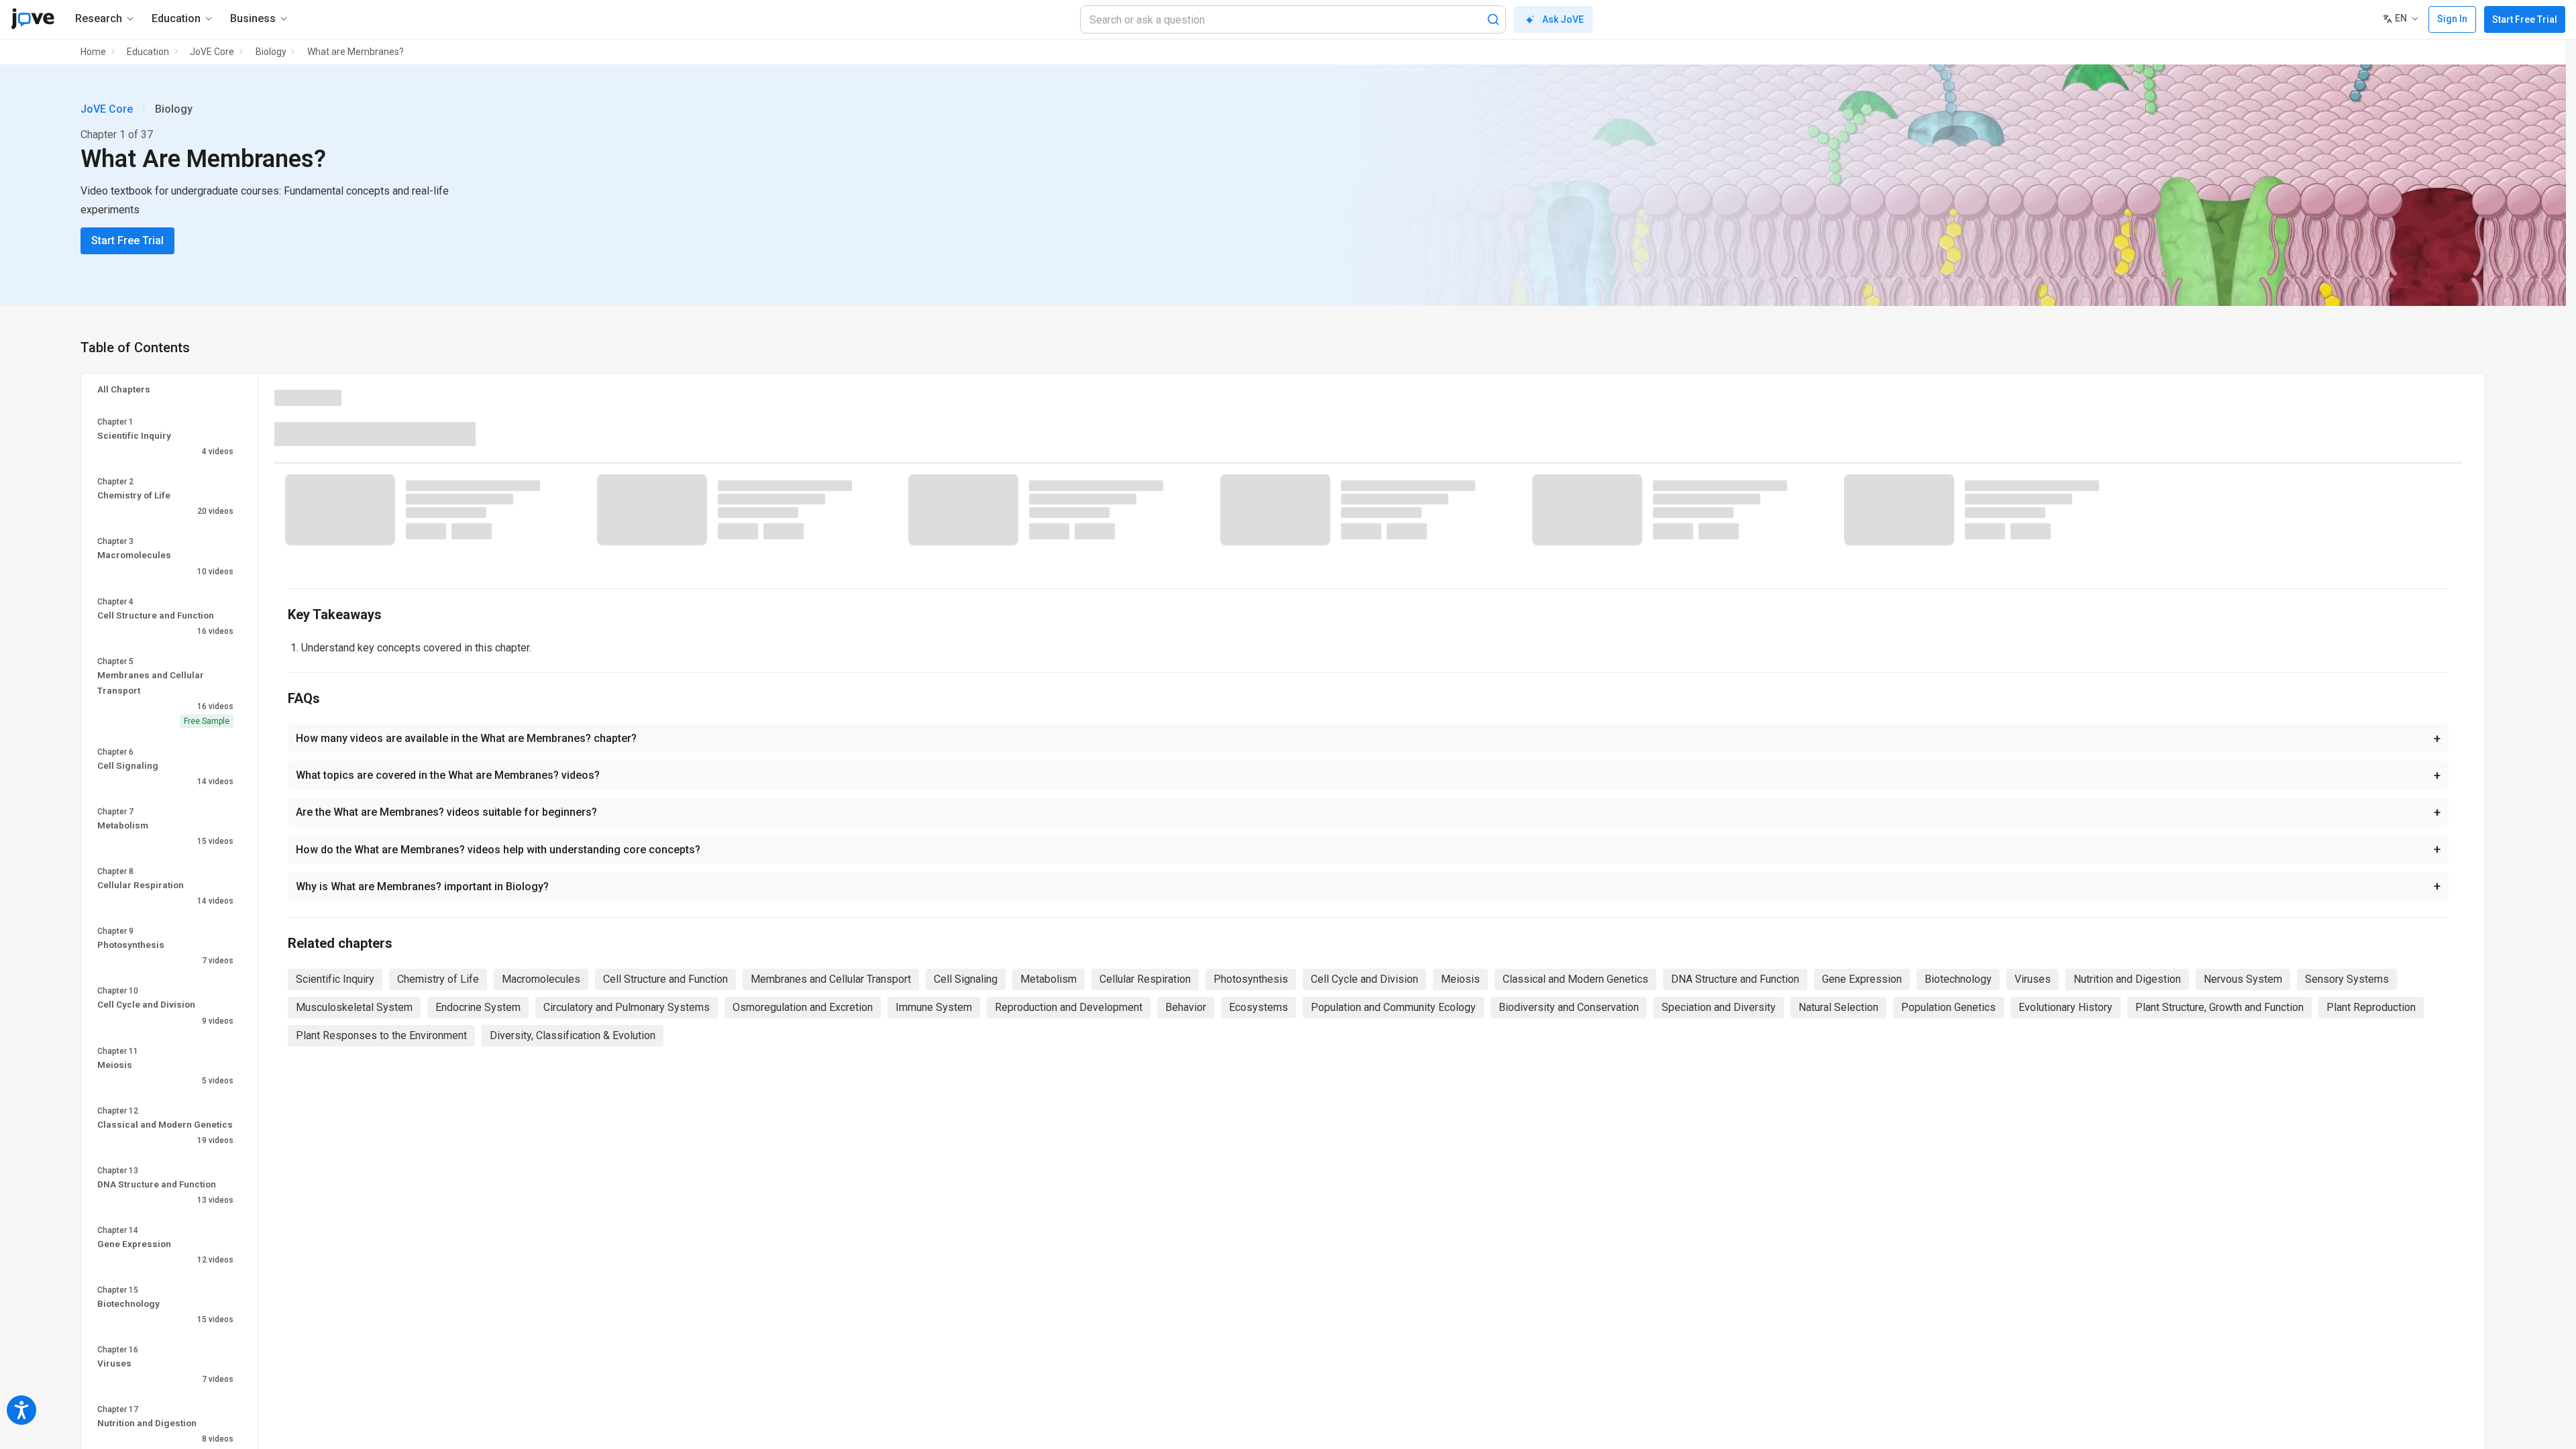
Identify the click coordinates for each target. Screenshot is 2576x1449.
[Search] (1493, 19)
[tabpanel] (1368, 518)
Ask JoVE (1563, 19)
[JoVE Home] (33, 19)
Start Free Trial (2525, 19)
